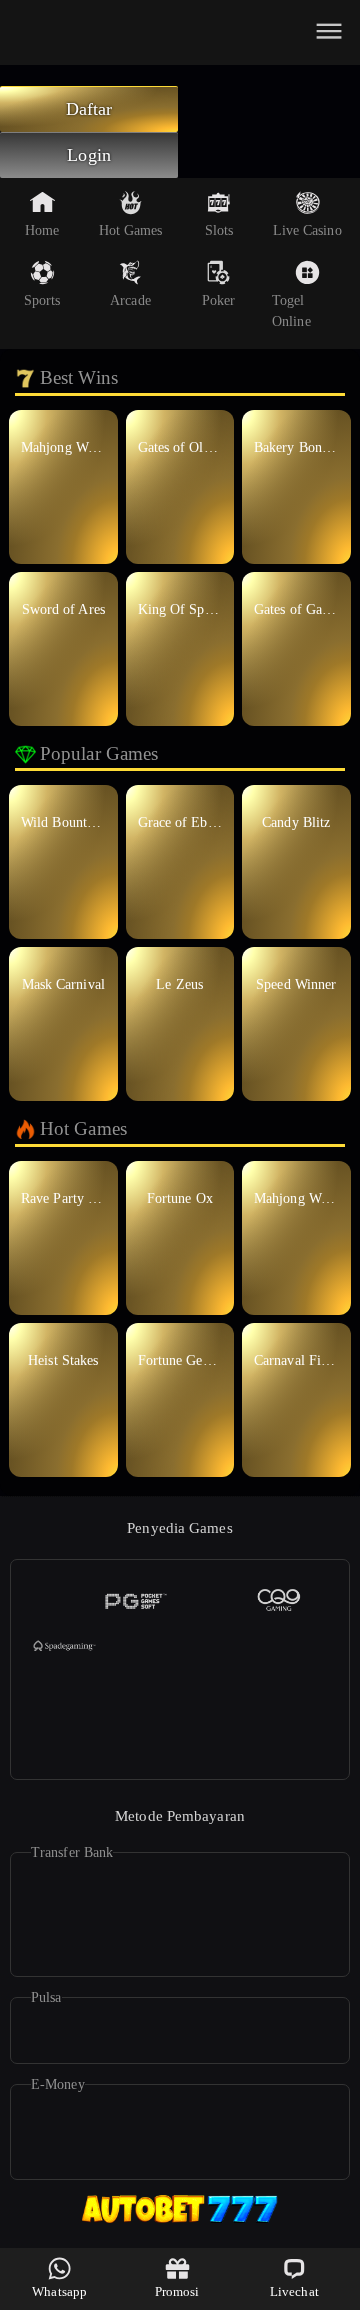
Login (89, 155)
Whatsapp (59, 2291)
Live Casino (307, 230)
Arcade (130, 300)
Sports (42, 300)
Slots (219, 230)
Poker (219, 300)
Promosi (177, 2291)
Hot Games (131, 230)
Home (42, 230)
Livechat (294, 2291)
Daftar (89, 109)
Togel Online (291, 311)
